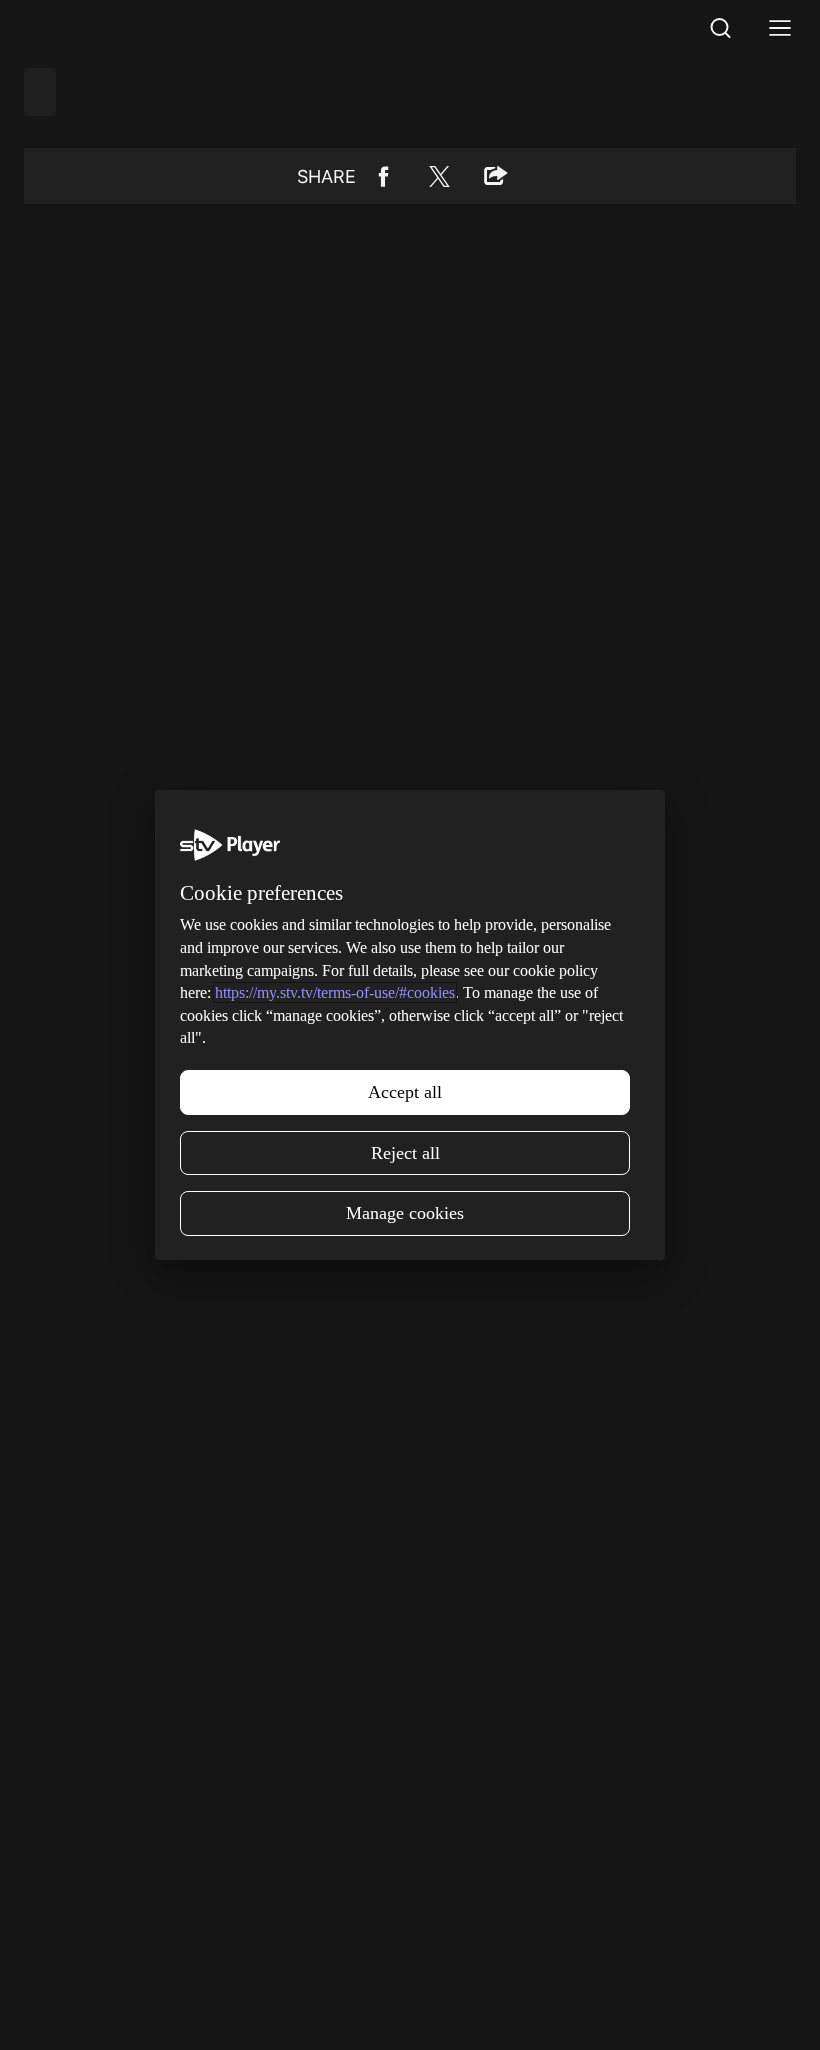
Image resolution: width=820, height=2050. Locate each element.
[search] (720, 28)
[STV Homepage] (71, 28)
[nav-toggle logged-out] (780, 28)
